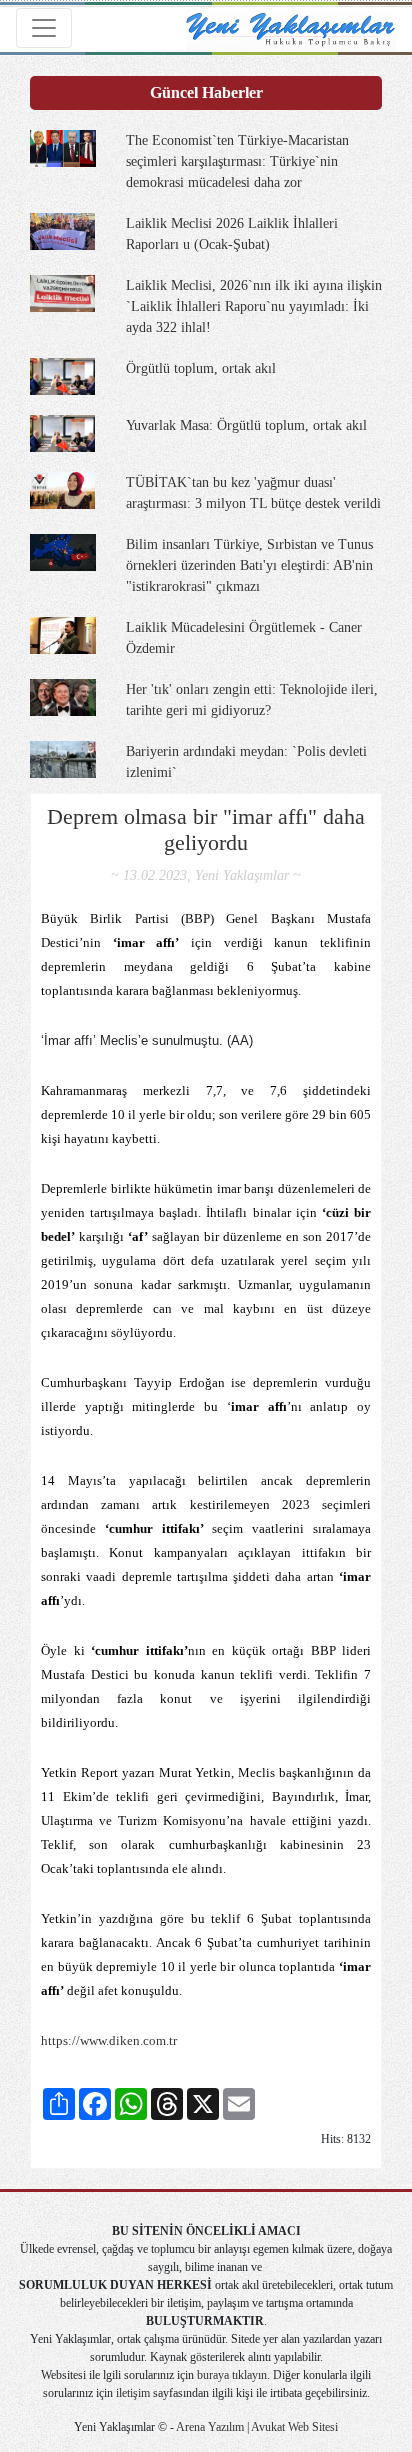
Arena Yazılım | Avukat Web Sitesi (256, 2427)
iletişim (133, 2393)
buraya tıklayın (232, 2375)
